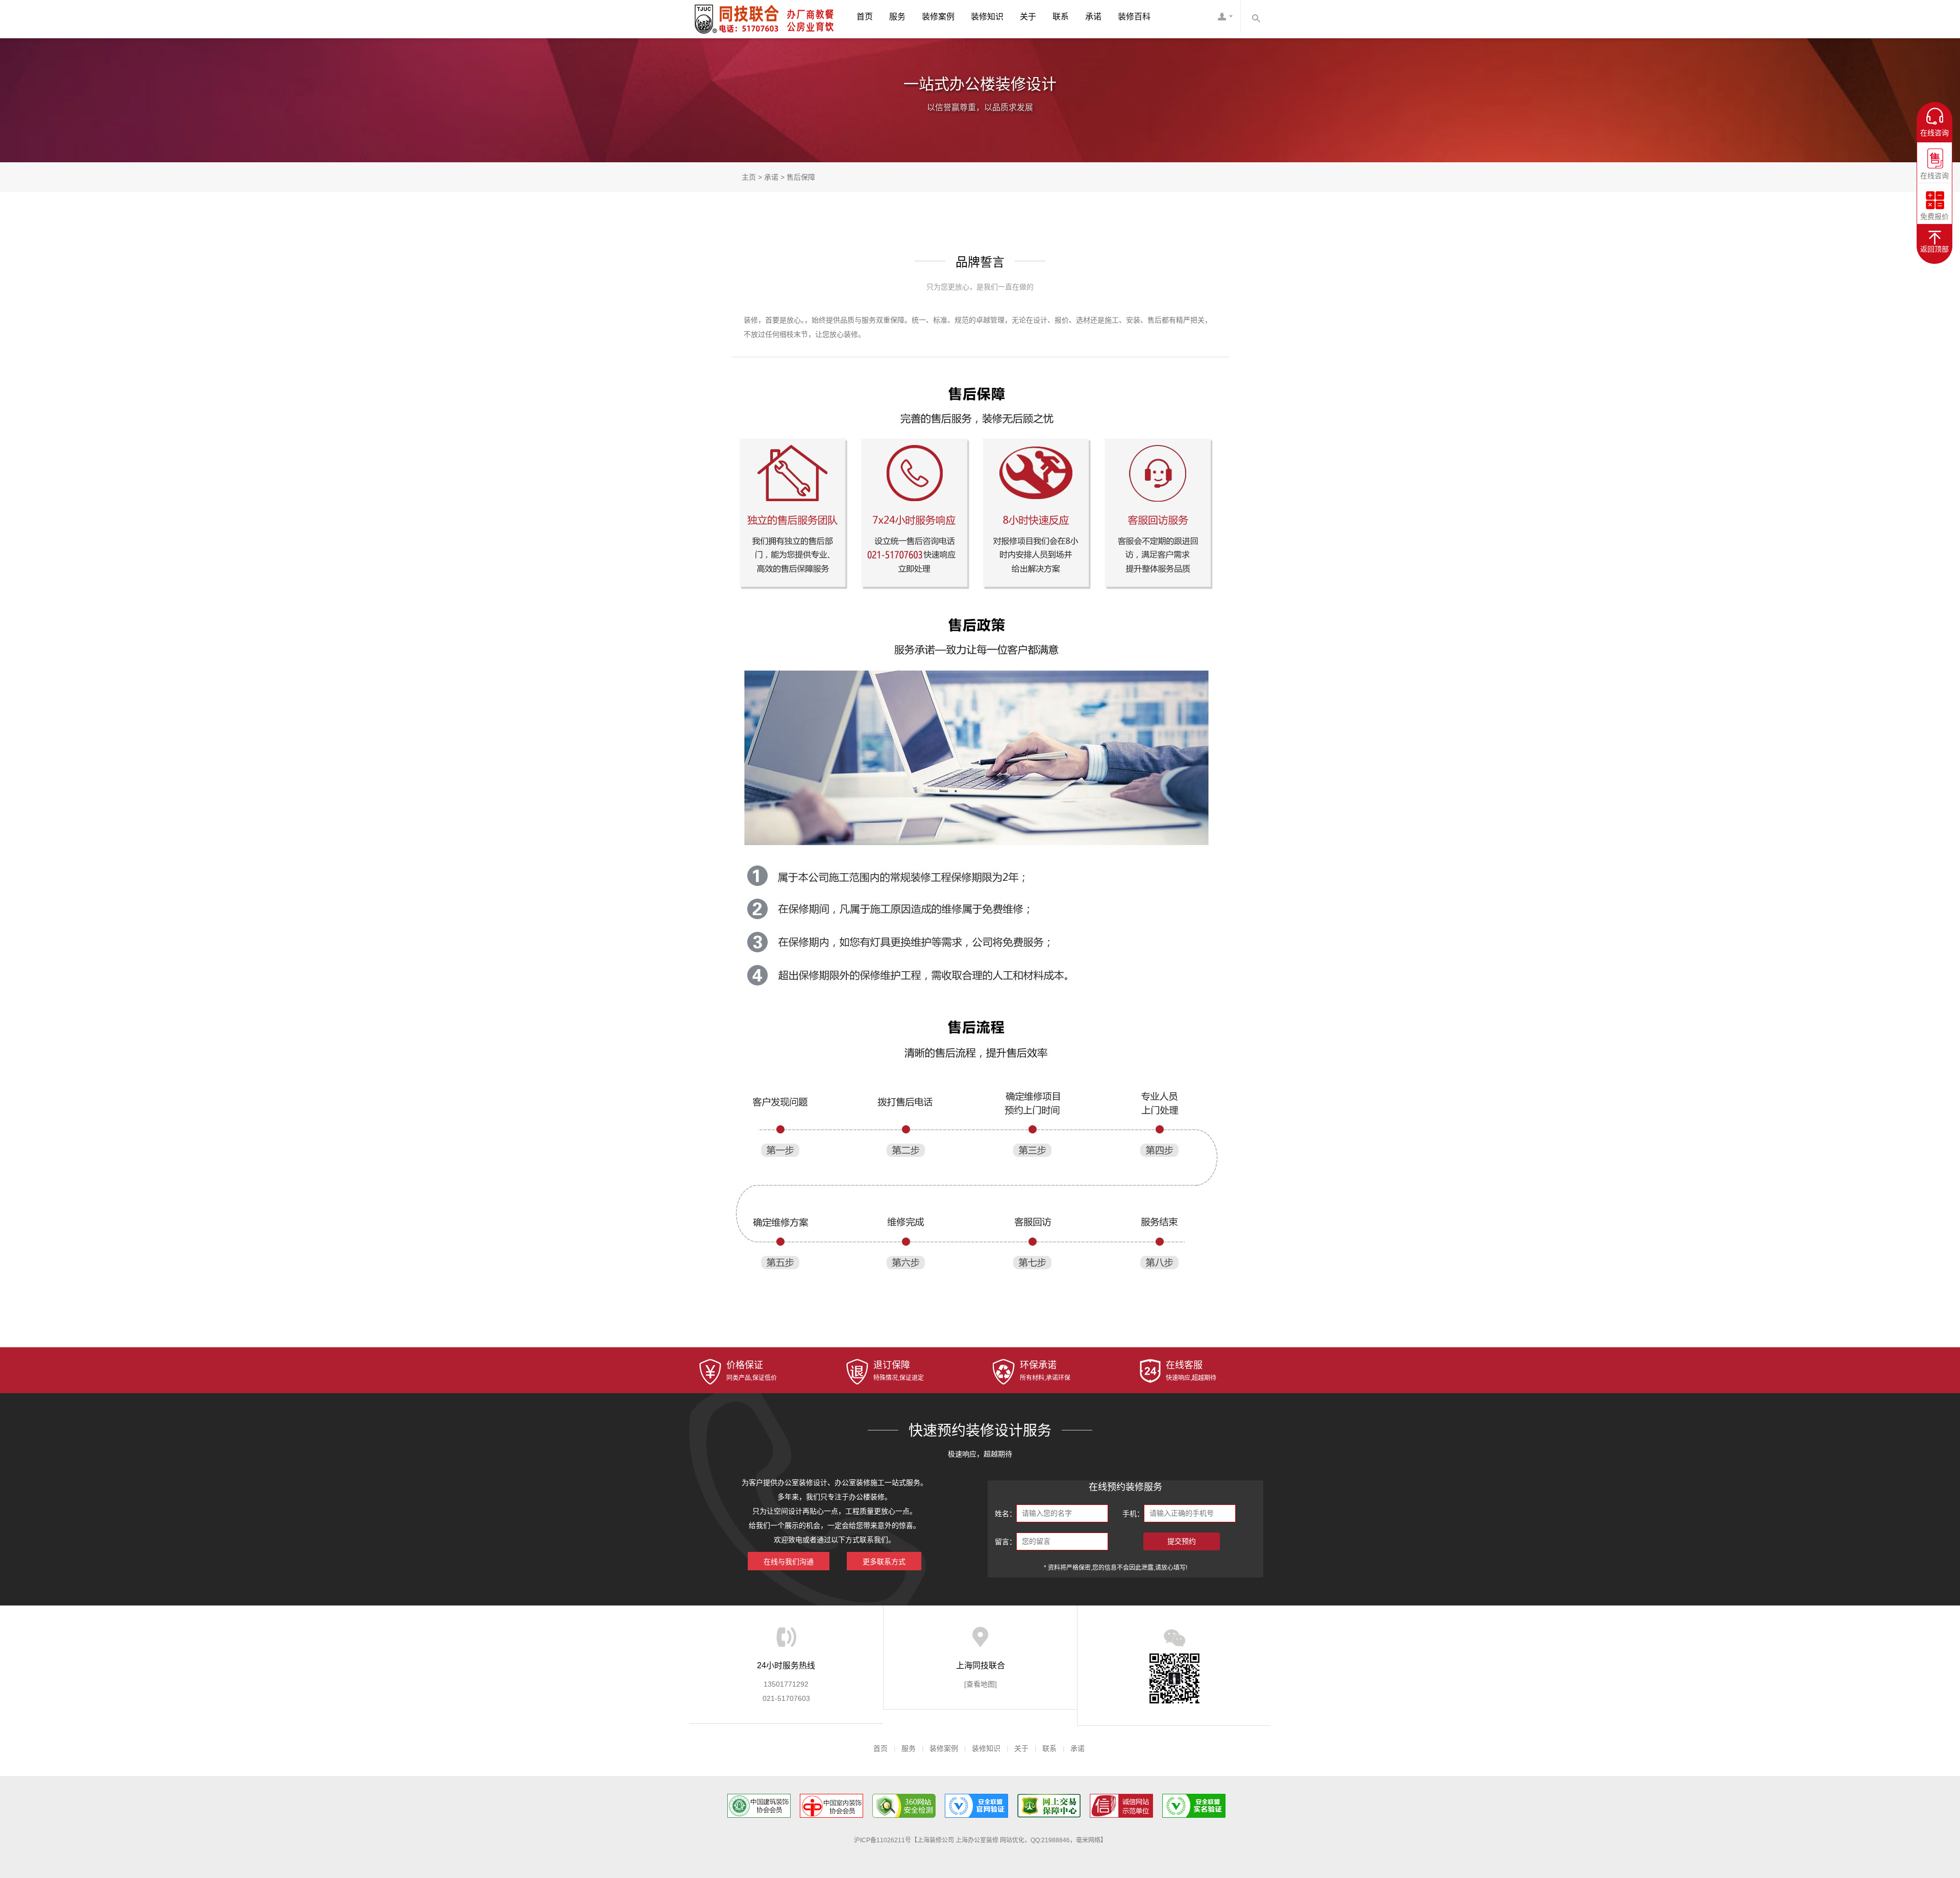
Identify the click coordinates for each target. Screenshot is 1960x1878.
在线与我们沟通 (789, 1562)
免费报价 (1934, 213)
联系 (1061, 17)
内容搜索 (1256, 16)
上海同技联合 (727, 18)
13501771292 (786, 1684)
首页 (865, 17)
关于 (1028, 17)
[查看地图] (981, 1684)
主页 (749, 177)
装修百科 (1134, 17)
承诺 (1093, 17)
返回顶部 (1934, 249)
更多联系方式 (884, 1562)
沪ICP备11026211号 (883, 1840)
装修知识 (987, 17)
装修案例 (938, 17)
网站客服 (1225, 19)
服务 (897, 17)
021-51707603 (786, 1698)
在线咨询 (1934, 172)
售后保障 (801, 177)
